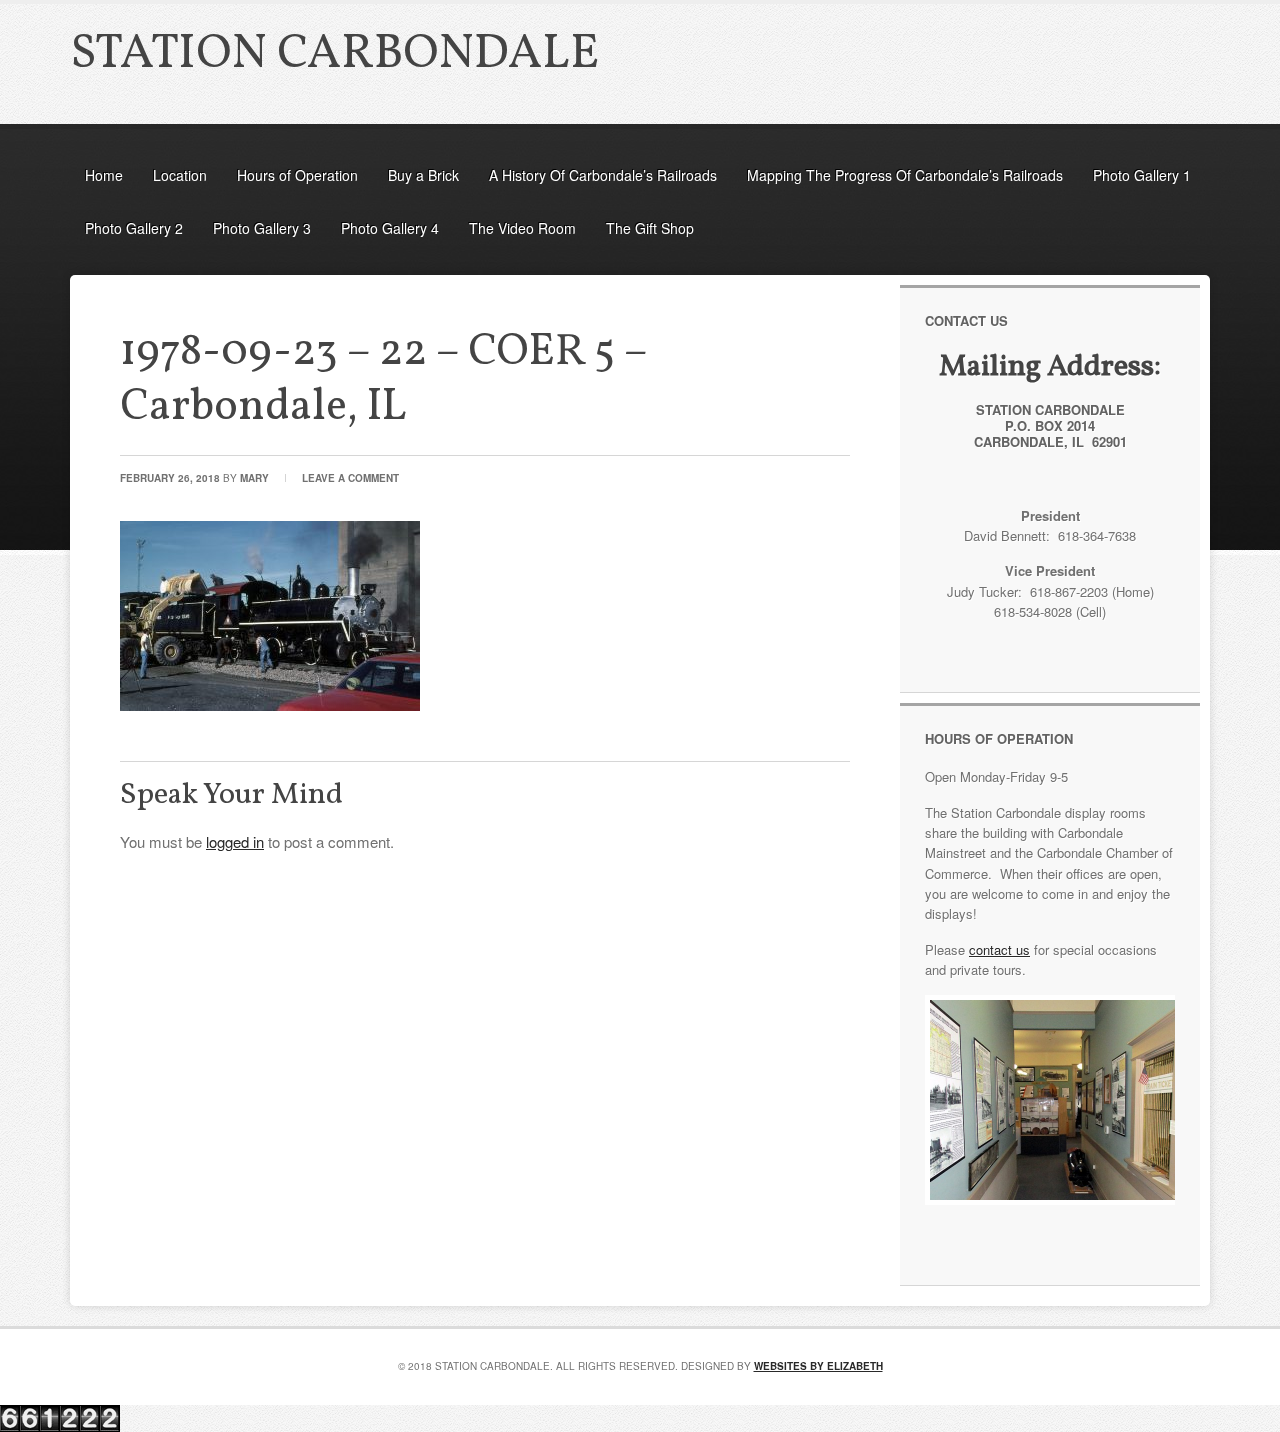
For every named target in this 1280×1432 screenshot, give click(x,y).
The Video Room (522, 228)
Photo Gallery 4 (390, 228)
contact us (999, 949)
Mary (254, 478)
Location (180, 175)
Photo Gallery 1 (1142, 175)
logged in (235, 841)
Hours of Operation (297, 175)
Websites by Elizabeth (818, 1366)
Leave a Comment (350, 478)
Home (104, 175)
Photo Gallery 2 (134, 228)
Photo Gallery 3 (262, 228)
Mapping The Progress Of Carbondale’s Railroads (905, 175)
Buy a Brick (423, 175)
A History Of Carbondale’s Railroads (603, 175)
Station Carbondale (334, 54)
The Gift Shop (650, 228)
